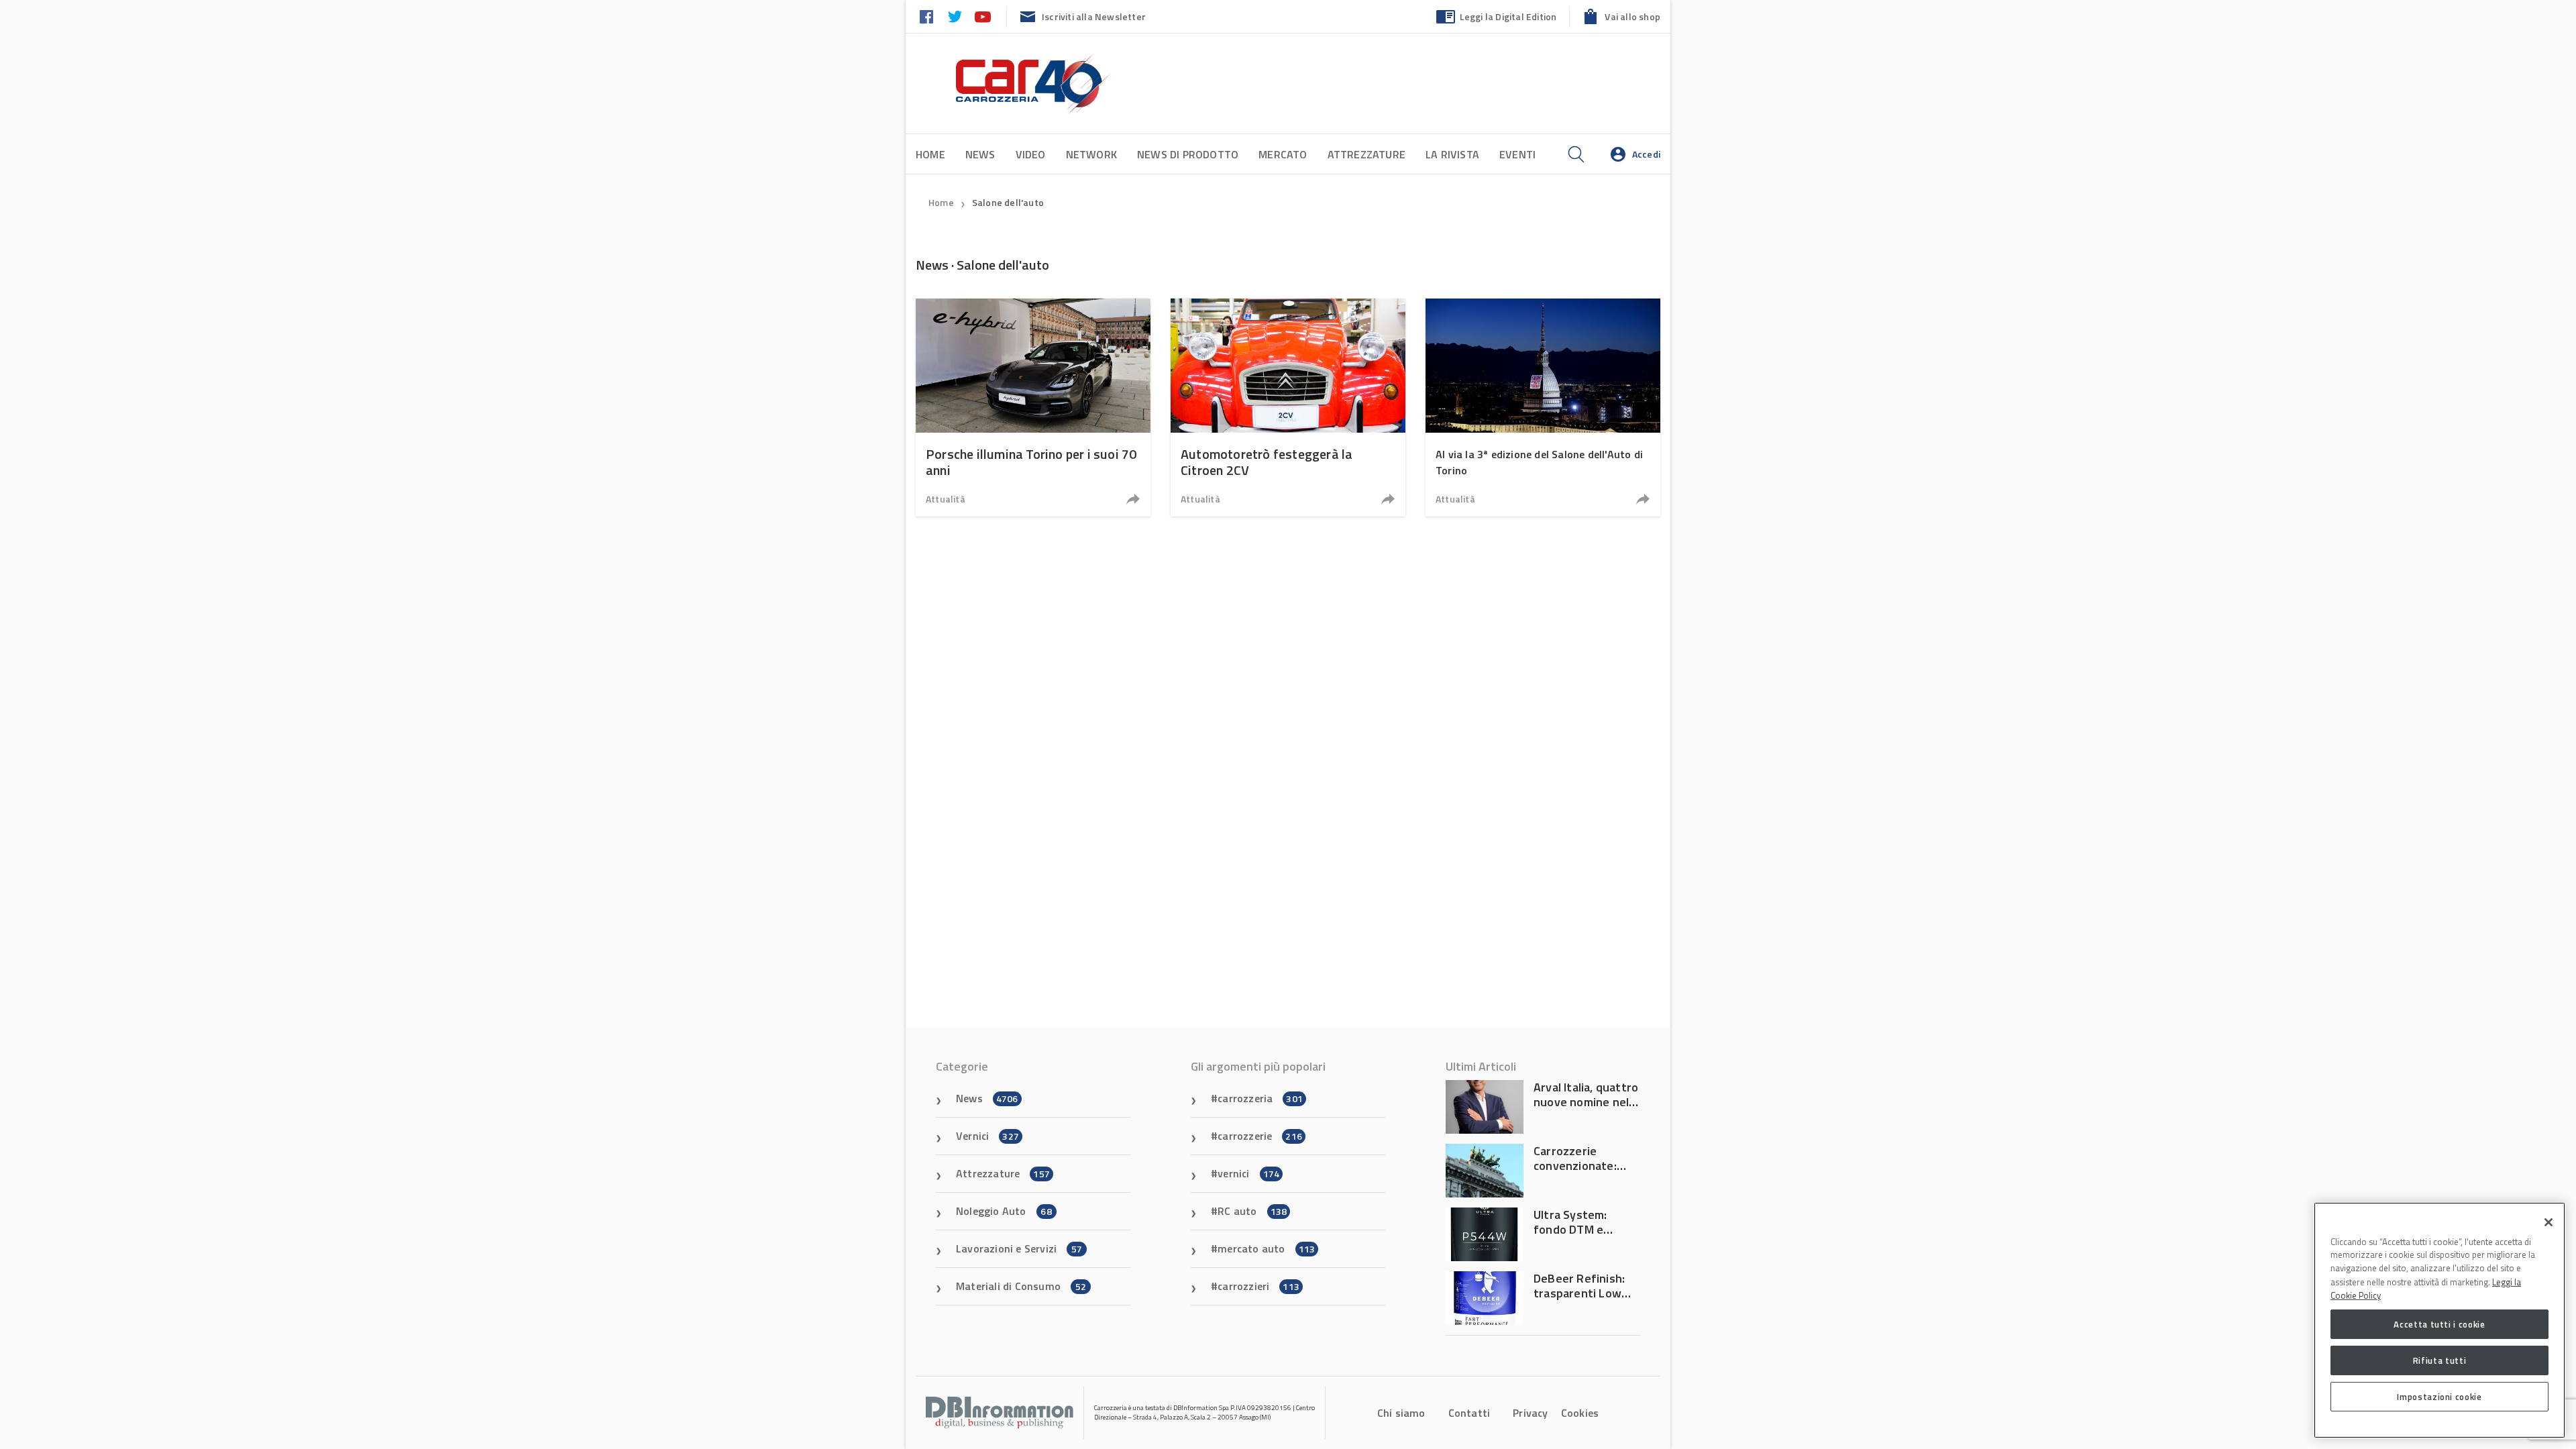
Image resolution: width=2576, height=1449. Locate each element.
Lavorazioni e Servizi (1019, 1248)
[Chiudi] (2548, 1222)
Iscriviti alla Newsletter (1094, 16)
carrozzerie (1260, 1136)
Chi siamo (1401, 1413)
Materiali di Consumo (1021, 1286)
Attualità (946, 499)
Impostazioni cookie (2439, 1397)
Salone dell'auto (1008, 202)
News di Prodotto (1188, 154)
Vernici (987, 1136)
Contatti (1469, 1413)
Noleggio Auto (1004, 1211)
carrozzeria (1260, 1098)
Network (1091, 154)
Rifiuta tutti (2440, 1360)
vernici (1248, 1173)
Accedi (1646, 154)
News (980, 154)
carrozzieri (1258, 1286)
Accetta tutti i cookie (2439, 1324)
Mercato (1283, 154)
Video (1031, 154)
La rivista (1452, 154)
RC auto (1252, 1211)
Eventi (1517, 154)
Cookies (1580, 1413)
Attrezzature (1366, 154)
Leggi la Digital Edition (1508, 16)
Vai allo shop (1632, 16)
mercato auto (1266, 1248)
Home (930, 154)
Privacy (1530, 1413)
